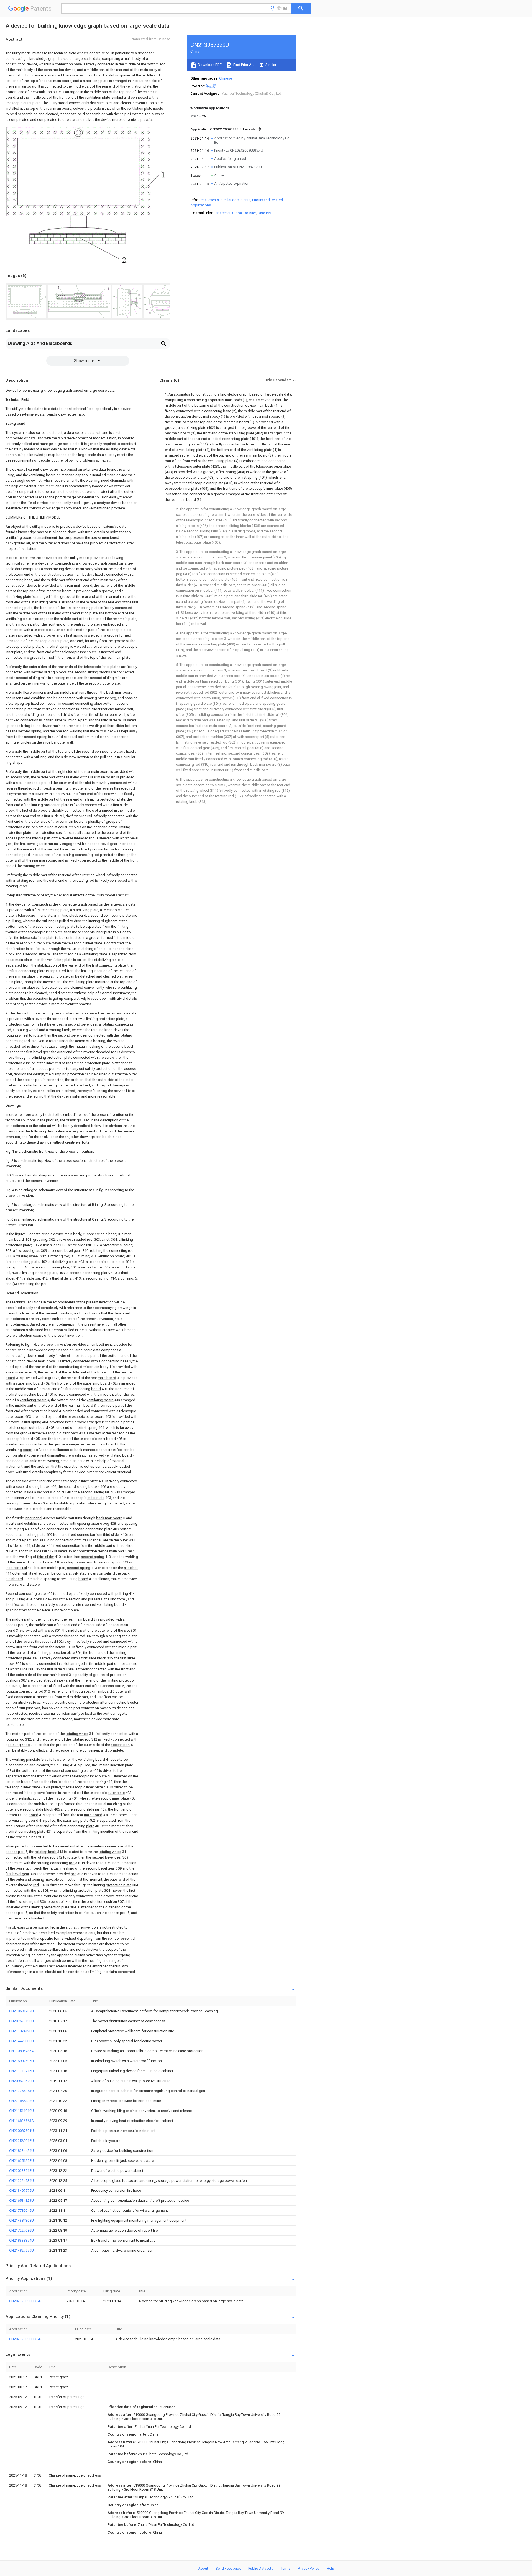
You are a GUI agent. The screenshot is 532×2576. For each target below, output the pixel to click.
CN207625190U (21, 2021)
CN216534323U (21, 2201)
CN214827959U (21, 2250)
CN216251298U (21, 2161)
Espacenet (222, 213)
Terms (286, 2568)
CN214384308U (21, 2220)
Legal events (209, 200)
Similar (270, 65)
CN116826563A (21, 2121)
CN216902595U (21, 2061)
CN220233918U (21, 2171)
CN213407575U (21, 2191)
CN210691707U (21, 2011)
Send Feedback (228, 2568)
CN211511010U (21, 2111)
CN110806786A (21, 2051)
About (203, 2568)
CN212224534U (21, 2181)
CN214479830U (21, 2041)
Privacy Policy (309, 2568)
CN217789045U (21, 2210)
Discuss (264, 213)
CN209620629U (21, 2081)
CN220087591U (21, 2131)
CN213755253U (21, 2091)
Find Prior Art (243, 65)
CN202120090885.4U (26, 2301)
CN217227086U (21, 2230)
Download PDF (209, 65)
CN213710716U (21, 2071)
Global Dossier (244, 213)
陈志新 (211, 86)
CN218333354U (21, 2240)
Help (330, 2568)
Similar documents (236, 200)
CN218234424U (21, 2151)
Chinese (226, 78)
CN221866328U (21, 2101)
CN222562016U (21, 2141)
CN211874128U (21, 2031)
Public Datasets (261, 2568)
